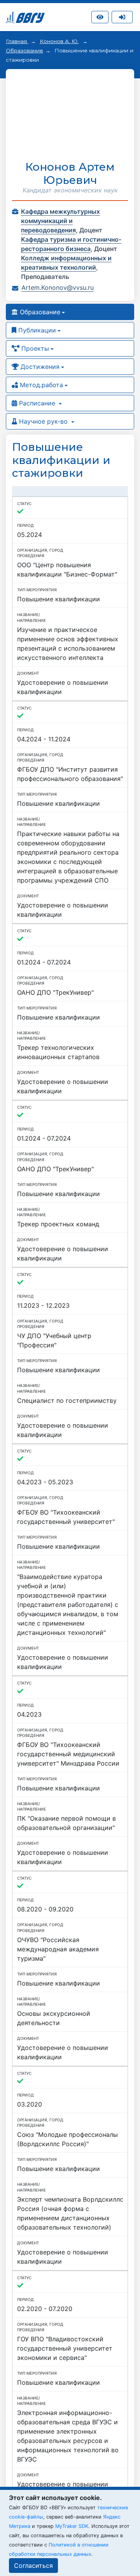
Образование (24, 50)
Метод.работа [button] (40, 385)
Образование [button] (39, 312)
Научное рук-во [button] (43, 421)
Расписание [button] (37, 403)
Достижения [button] (39, 367)
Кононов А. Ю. (59, 41)
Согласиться (33, 2566)
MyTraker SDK (72, 2526)
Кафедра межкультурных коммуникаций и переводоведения (60, 221)
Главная (17, 41)
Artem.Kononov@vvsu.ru (58, 287)
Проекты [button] (34, 348)
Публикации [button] (36, 330)
